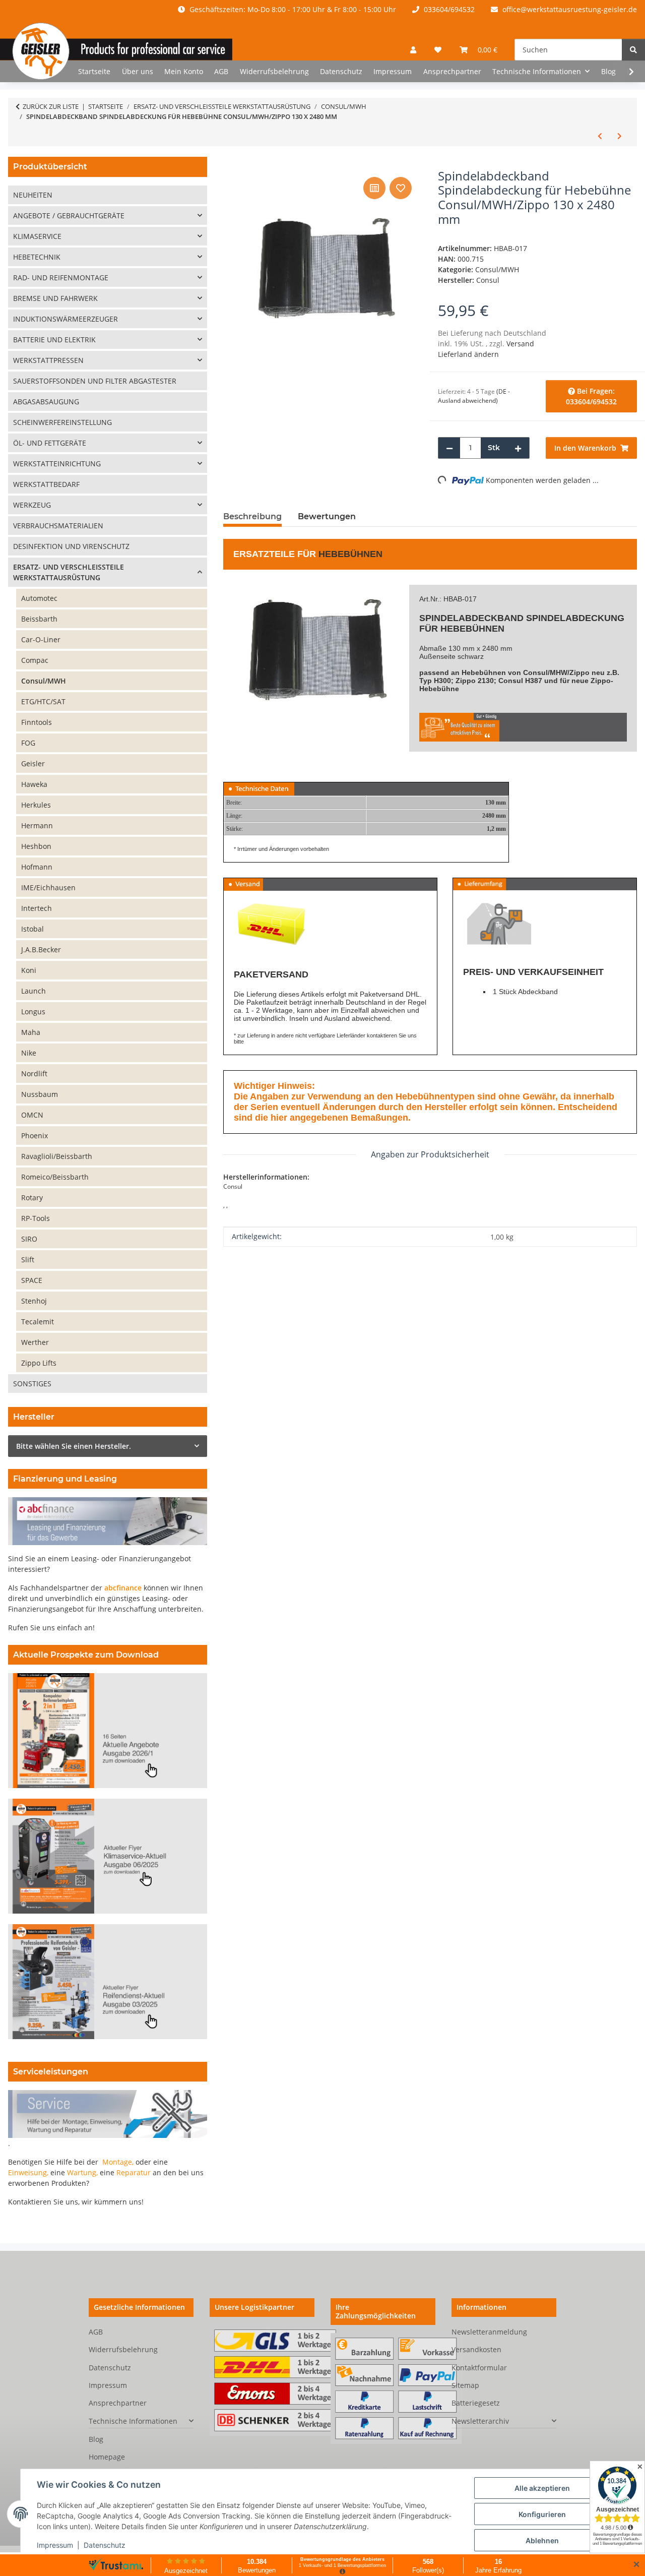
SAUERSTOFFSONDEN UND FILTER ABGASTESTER (95, 381)
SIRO (29, 1239)
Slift (28, 1260)
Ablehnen (542, 2540)
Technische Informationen (133, 2421)
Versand (520, 344)
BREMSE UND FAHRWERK (55, 298)
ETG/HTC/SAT (43, 701)
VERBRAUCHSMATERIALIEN (58, 526)
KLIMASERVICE (37, 236)
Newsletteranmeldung (489, 2332)
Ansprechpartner (452, 71)
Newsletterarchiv (480, 2421)
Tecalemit (38, 1322)
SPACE (32, 1280)
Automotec (39, 598)
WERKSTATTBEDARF (46, 484)
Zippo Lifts (39, 1363)
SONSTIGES (32, 1384)
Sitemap (465, 2385)
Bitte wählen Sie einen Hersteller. (74, 1446)
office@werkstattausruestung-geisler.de (569, 9)
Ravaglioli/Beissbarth (57, 1156)
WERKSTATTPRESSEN (48, 360)
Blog (608, 71)
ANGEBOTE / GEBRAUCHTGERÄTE (69, 216)
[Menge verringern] (449, 448)
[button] (413, 50)
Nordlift (34, 1074)
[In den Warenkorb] (231, 163)
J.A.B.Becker (41, 949)
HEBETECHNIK (37, 257)
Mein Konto (184, 71)
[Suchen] (633, 50)
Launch (34, 991)
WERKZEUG (32, 505)
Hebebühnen (350, 554)
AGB (221, 71)
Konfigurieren (542, 2514)
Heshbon (36, 846)
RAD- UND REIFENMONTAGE (61, 278)
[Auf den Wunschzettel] (401, 188)
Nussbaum (40, 1094)
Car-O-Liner (41, 639)
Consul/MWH (497, 269)
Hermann (37, 825)
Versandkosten (476, 2349)
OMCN (32, 1115)
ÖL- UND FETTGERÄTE (50, 443)
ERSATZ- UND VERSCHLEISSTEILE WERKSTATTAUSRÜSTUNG (69, 572)
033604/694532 (448, 9)
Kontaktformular (479, 2368)
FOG (28, 743)
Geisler (33, 763)
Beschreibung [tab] (252, 516)
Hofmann (37, 867)
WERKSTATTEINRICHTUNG (57, 464)
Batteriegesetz (476, 2403)
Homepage (107, 2457)
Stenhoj (34, 1301)
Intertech (37, 908)
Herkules (36, 805)
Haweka (34, 784)
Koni (29, 970)
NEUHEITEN (33, 195)
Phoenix (35, 1136)
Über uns (138, 71)
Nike (29, 1053)
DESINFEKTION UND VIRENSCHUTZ (71, 546)
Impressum (55, 2545)
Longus (33, 1011)
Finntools (37, 722)
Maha (31, 1032)
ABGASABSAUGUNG (46, 402)
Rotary (32, 1198)
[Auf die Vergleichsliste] (374, 188)
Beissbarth (39, 619)
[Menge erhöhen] (518, 448)
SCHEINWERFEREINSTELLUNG (62, 422)
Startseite (94, 71)
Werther (35, 1342)
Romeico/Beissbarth (55, 1177)
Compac (35, 660)
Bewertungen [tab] (327, 516)
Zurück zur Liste (51, 106)
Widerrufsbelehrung (274, 71)
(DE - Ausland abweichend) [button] (474, 396)
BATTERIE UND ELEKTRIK (54, 340)
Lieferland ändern (468, 354)
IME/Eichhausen (48, 887)
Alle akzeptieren (542, 2488)
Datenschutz (105, 2545)
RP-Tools (36, 1218)
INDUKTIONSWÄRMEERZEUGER (66, 319)
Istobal (33, 929)
